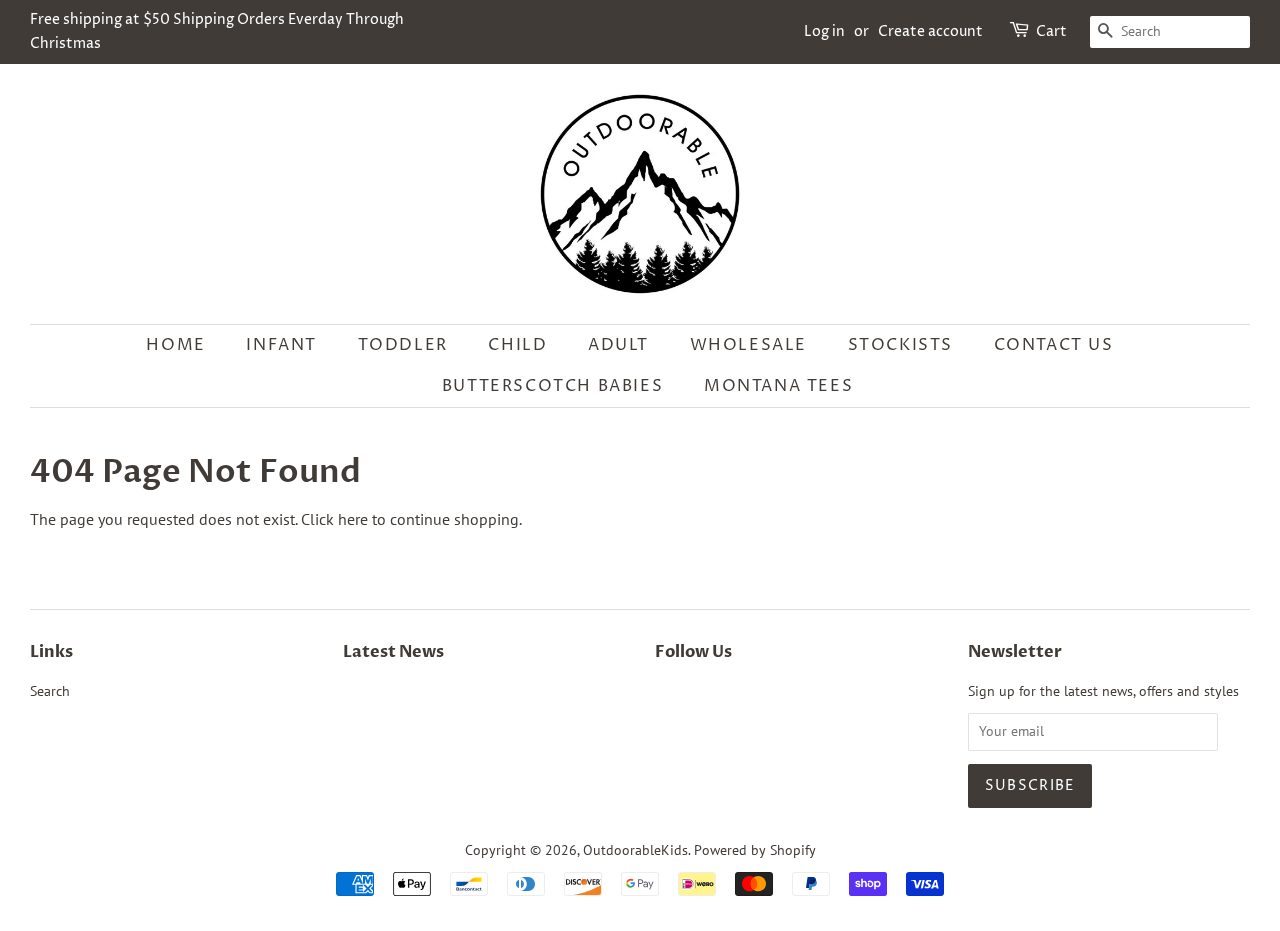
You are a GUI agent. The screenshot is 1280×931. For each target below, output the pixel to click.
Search (50, 691)
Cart (1051, 31)
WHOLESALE (748, 345)
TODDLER (403, 345)
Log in (824, 31)
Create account (930, 31)
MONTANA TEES (778, 386)
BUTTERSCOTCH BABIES (552, 386)
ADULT (618, 345)
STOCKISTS (900, 345)
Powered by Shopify (755, 850)
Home (175, 345)
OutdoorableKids (635, 850)
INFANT (281, 345)
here (353, 519)
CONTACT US (1054, 345)
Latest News (393, 652)
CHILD (517, 345)
